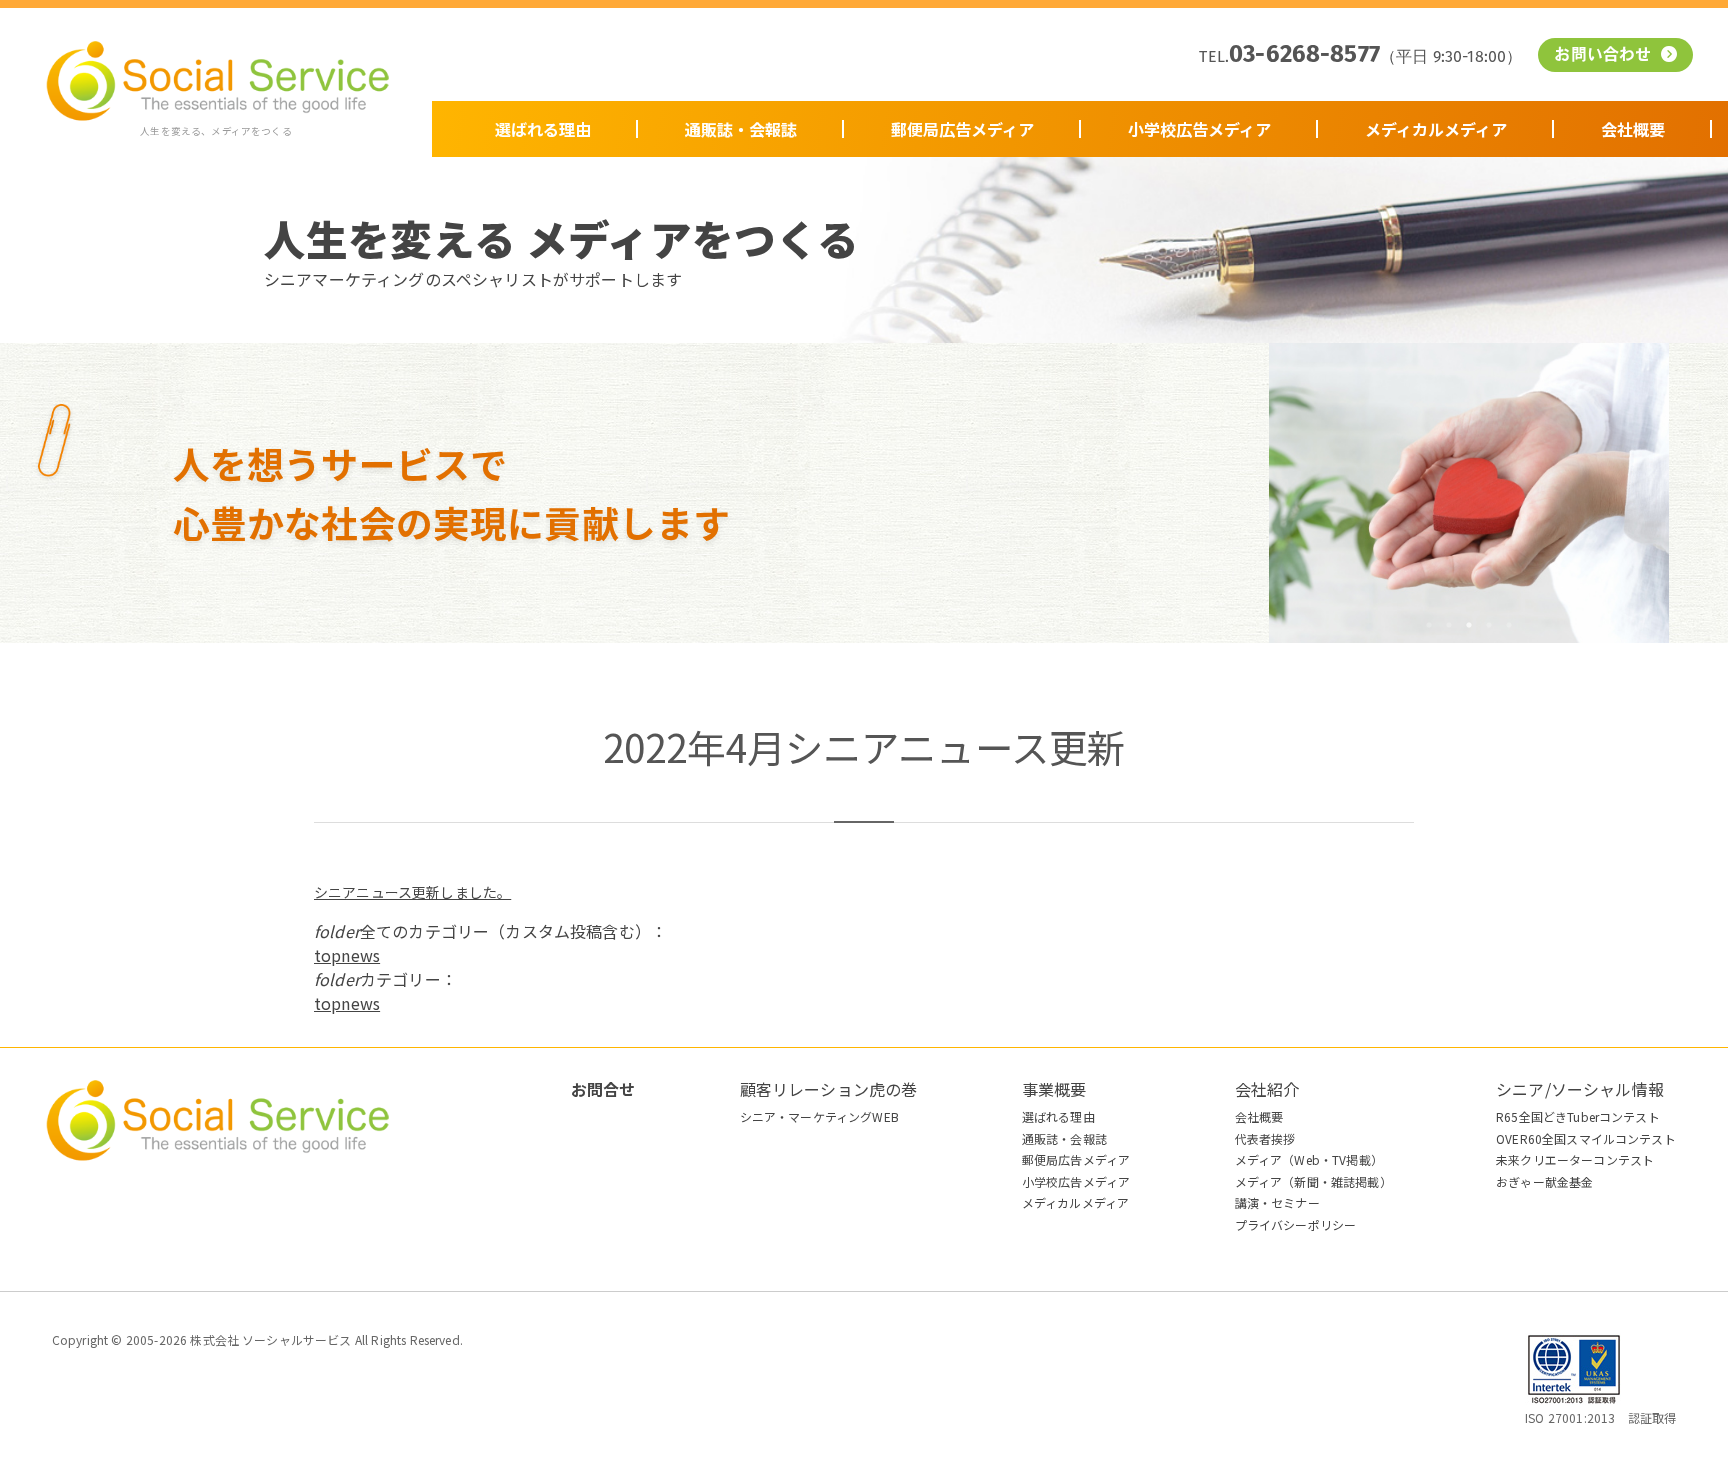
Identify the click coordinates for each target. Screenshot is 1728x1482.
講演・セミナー (1277, 1202)
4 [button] (1489, 625)
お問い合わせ (1605, 56)
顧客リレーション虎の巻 (829, 1089)
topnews (347, 955)
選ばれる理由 (543, 129)
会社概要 (1633, 129)
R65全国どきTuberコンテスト (1578, 1116)
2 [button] (1449, 625)
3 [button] (1469, 625)
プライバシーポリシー (1296, 1224)
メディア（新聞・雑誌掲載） (1313, 1181)
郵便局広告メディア (962, 129)
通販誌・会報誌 (741, 129)
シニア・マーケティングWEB (819, 1116)
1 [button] (1429, 625)
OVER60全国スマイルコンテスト (1586, 1138)
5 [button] (1509, 625)
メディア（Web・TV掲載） (1309, 1159)
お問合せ (603, 1089)
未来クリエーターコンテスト (1575, 1159)
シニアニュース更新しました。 (412, 892)
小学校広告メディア (1199, 129)
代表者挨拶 (1265, 1138)
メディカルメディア (1436, 129)
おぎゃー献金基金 (1544, 1181)
